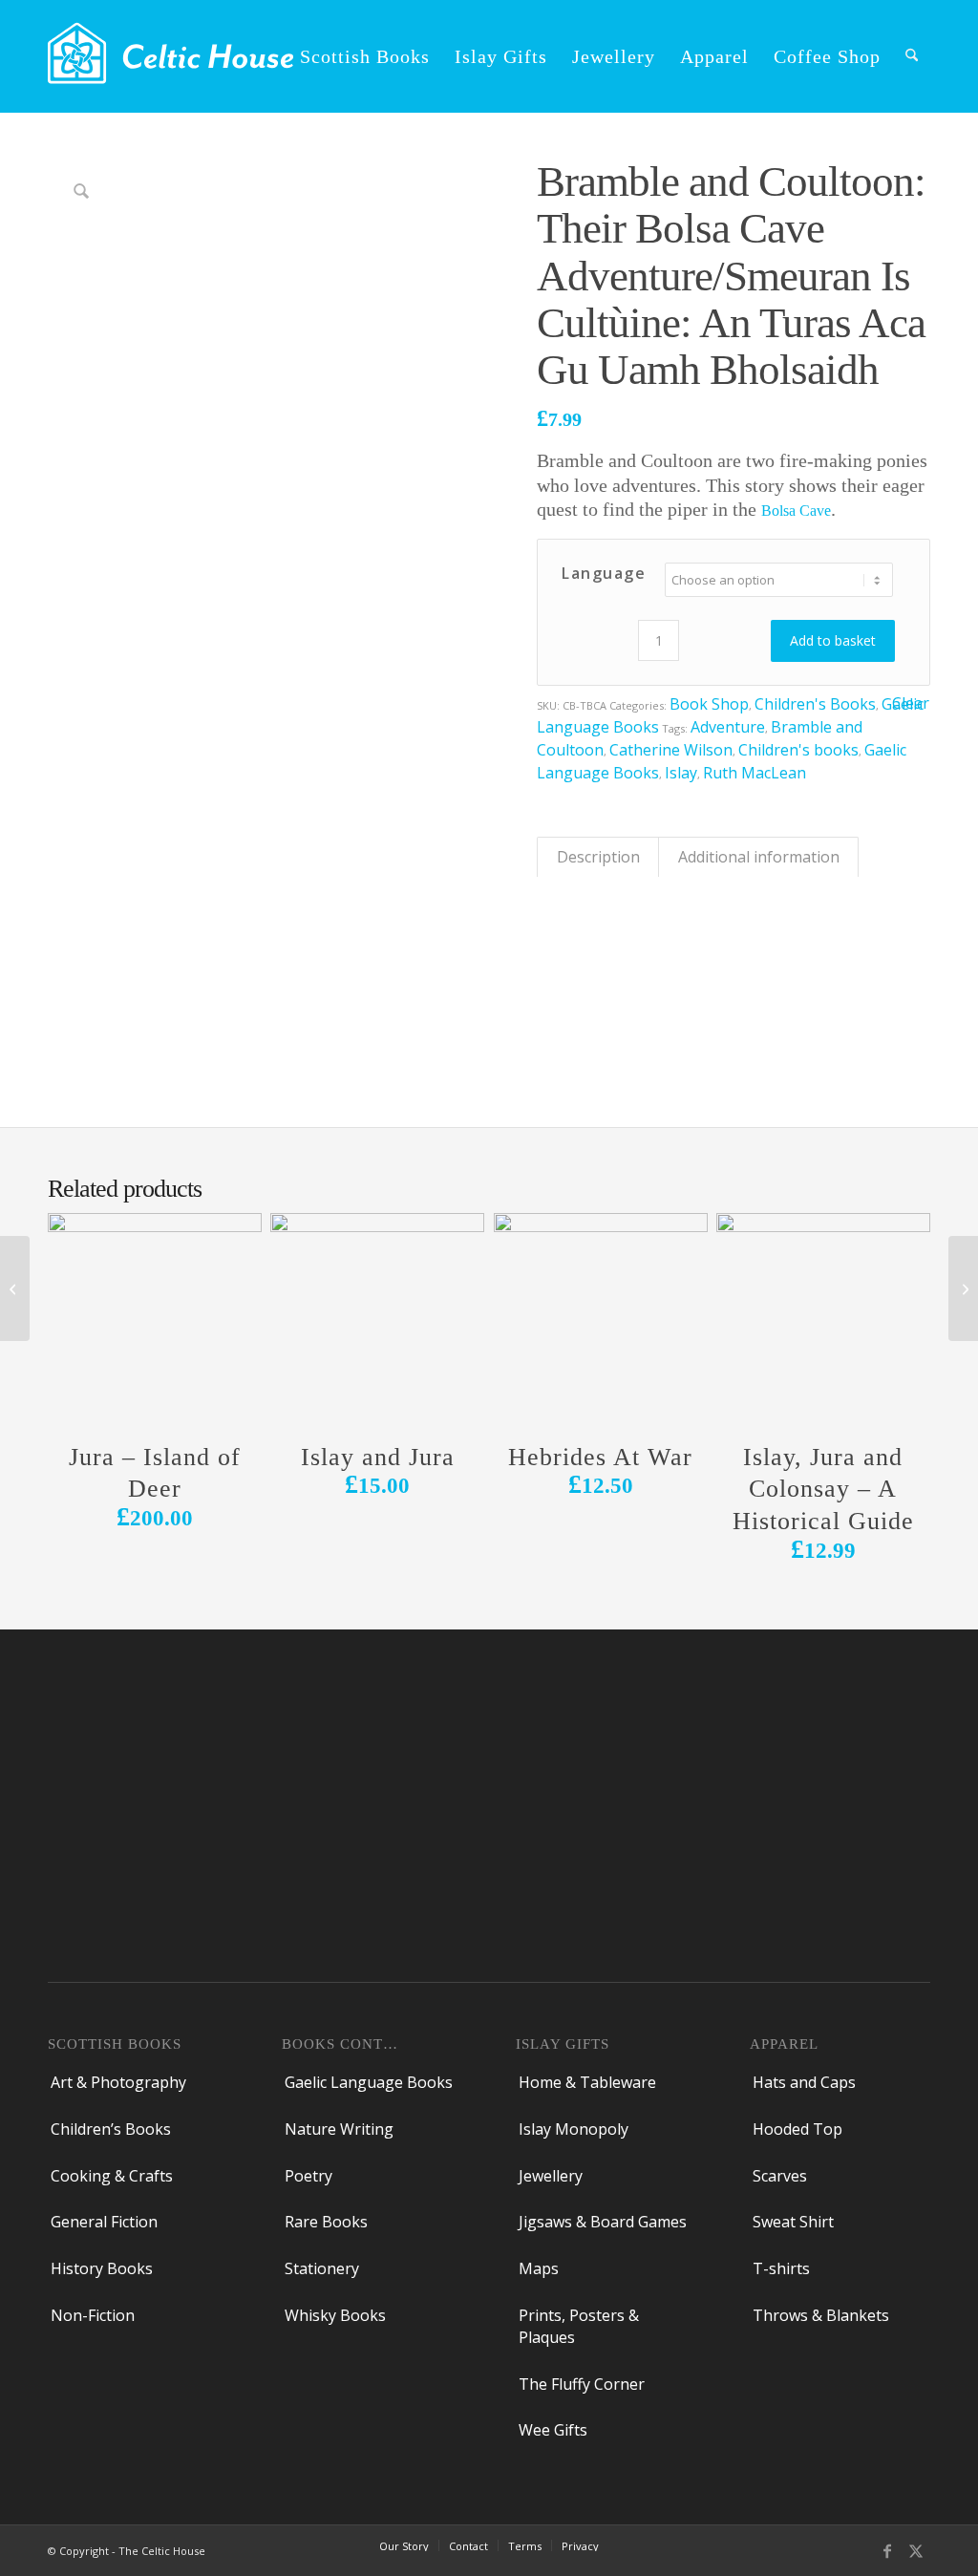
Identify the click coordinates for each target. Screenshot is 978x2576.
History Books (102, 2268)
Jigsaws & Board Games (603, 2222)
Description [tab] (598, 857)
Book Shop (709, 704)
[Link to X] (916, 2549)
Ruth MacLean (755, 773)
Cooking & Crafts (112, 2176)
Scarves (780, 2176)
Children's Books (815, 704)
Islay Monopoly (574, 2129)
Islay (681, 773)
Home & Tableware (587, 2082)
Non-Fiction (93, 2315)
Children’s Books (111, 2129)
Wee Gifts (553, 2430)
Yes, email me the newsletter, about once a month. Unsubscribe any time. (305, 1861)
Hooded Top (797, 2129)
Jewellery (551, 2176)
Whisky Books (335, 2315)
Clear (911, 703)
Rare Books (326, 2222)
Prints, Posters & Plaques (579, 2326)
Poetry (308, 2176)
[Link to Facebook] (887, 2549)
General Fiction (104, 2222)
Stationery (322, 2268)
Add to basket (833, 640)
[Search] (912, 56)
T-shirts (781, 2268)
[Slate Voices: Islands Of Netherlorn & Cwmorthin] (963, 1288)
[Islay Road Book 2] (15, 1288)
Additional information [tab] (759, 857)
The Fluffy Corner (582, 2384)
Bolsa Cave (796, 511)
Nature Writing (339, 2129)
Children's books (798, 750)
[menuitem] (365, 56)
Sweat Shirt (793, 2222)
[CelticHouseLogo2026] (170, 56)
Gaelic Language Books (369, 2082)
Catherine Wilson (671, 750)
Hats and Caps (804, 2082)
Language (604, 573)
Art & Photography (118, 2082)
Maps (539, 2268)
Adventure (728, 727)
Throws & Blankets (821, 2315)
